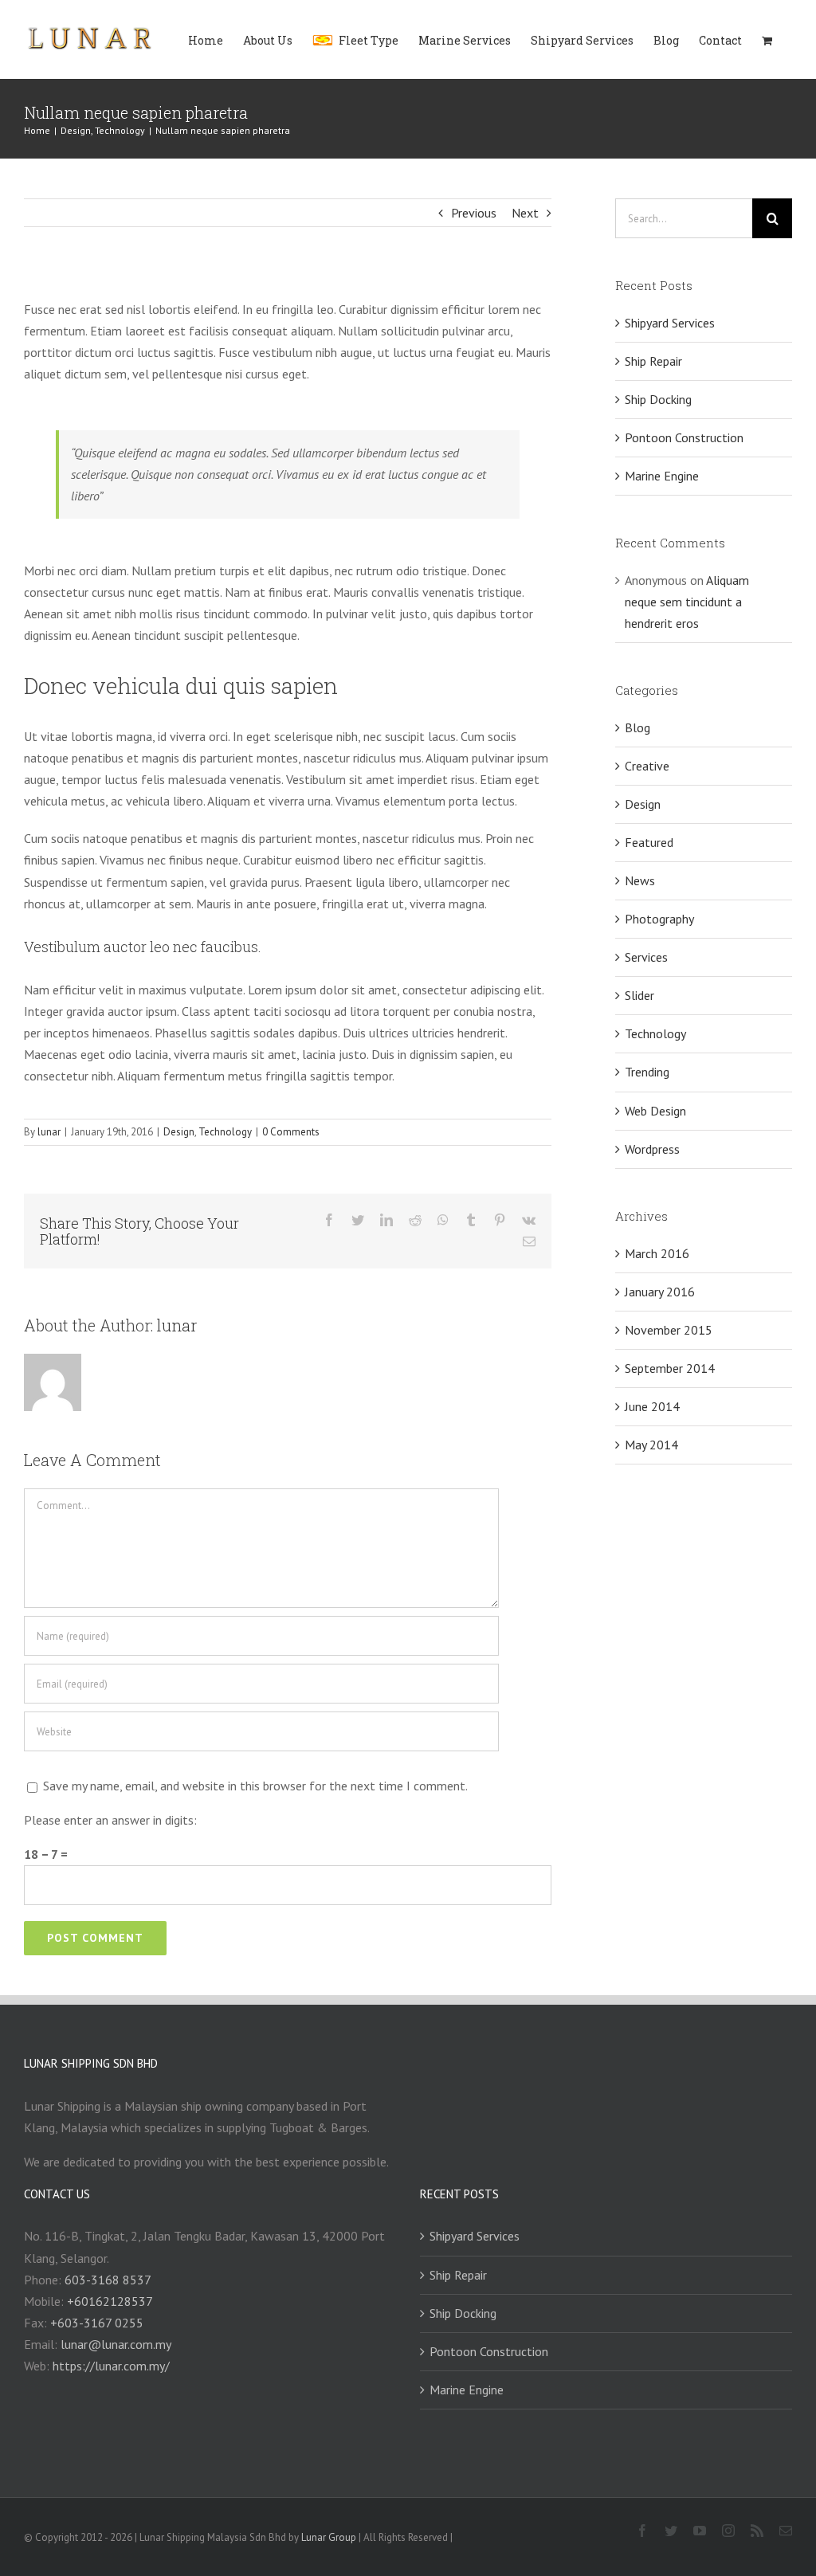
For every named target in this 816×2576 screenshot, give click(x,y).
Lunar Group (330, 2537)
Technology (225, 1132)
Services (646, 957)
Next (525, 213)
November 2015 (669, 1330)
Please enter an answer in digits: (110, 1820)
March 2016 (657, 1253)
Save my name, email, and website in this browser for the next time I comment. (255, 1786)
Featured (649, 842)
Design (179, 1132)
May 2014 (651, 1445)
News (640, 880)
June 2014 (652, 1406)
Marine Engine (662, 476)
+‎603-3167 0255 (97, 2323)
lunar (49, 1132)
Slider (639, 995)
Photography (659, 919)
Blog (637, 727)
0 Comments (291, 1132)
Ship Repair (653, 361)
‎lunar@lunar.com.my (116, 2344)
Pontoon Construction (684, 437)
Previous (474, 213)
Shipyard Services (670, 323)
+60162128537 (110, 2301)
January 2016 (660, 1292)
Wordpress (652, 1149)
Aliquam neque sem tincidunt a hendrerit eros (687, 602)
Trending (647, 1072)
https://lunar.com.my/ (111, 2366)
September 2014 (670, 1368)
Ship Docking (658, 399)
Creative (647, 766)
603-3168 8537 (108, 2280)
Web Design (655, 1111)
